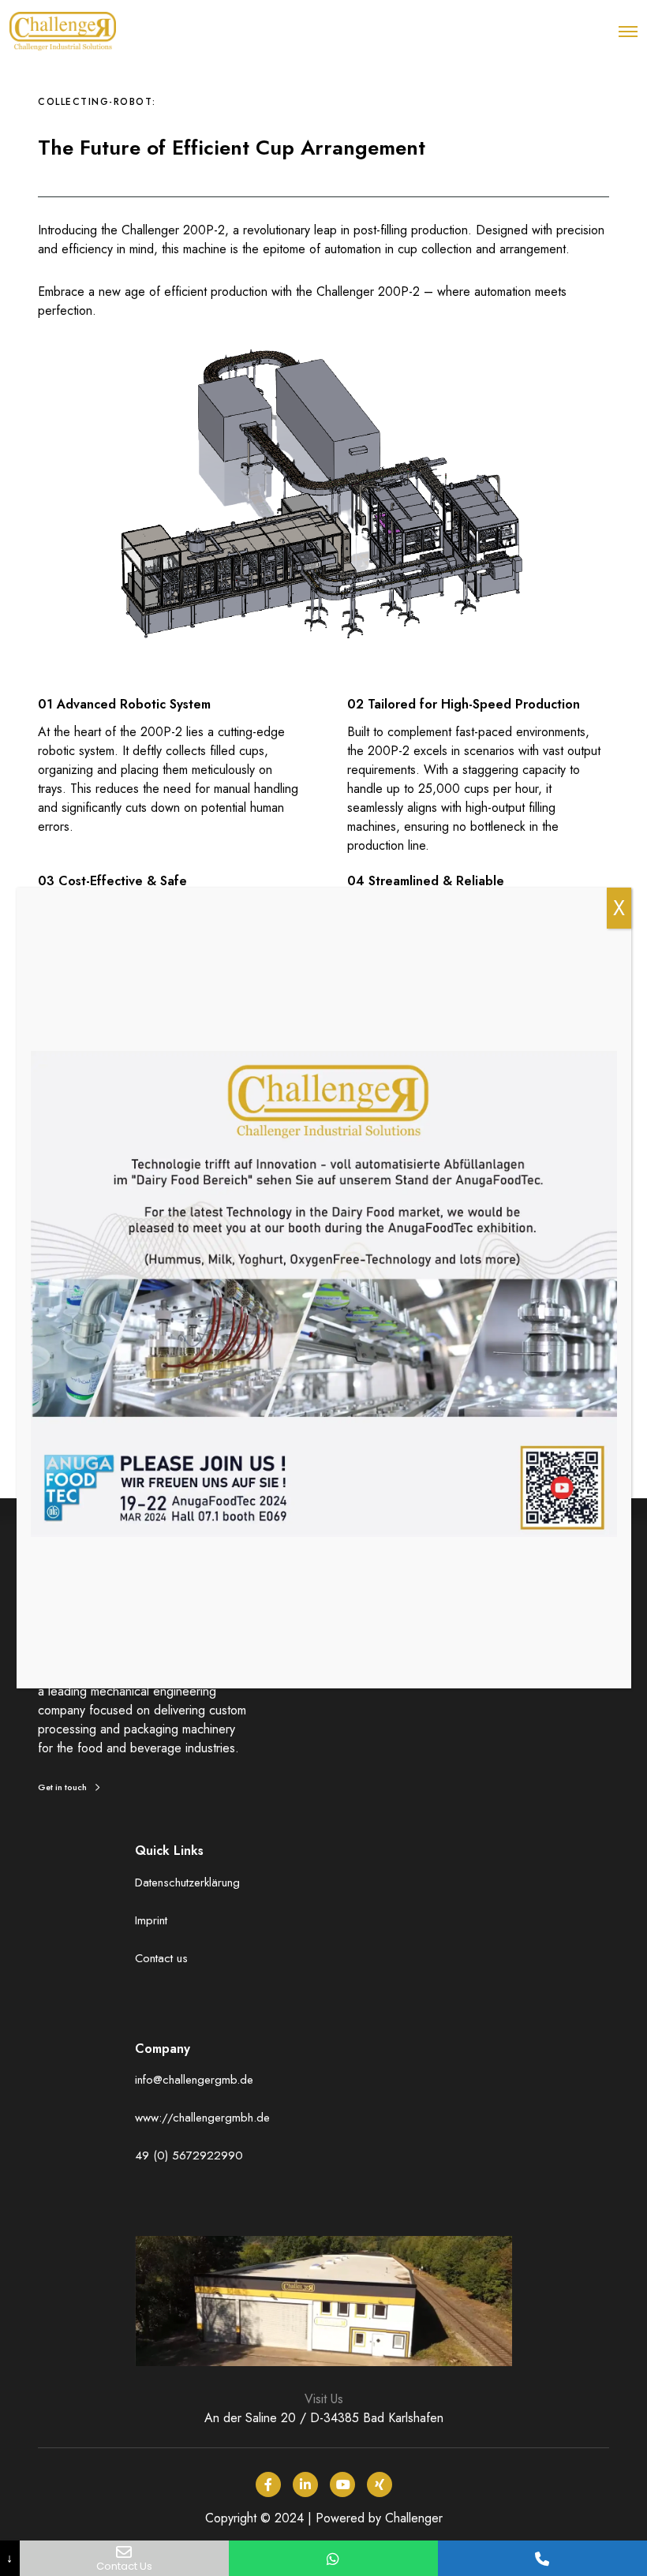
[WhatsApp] (333, 2558)
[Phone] (542, 2558)
